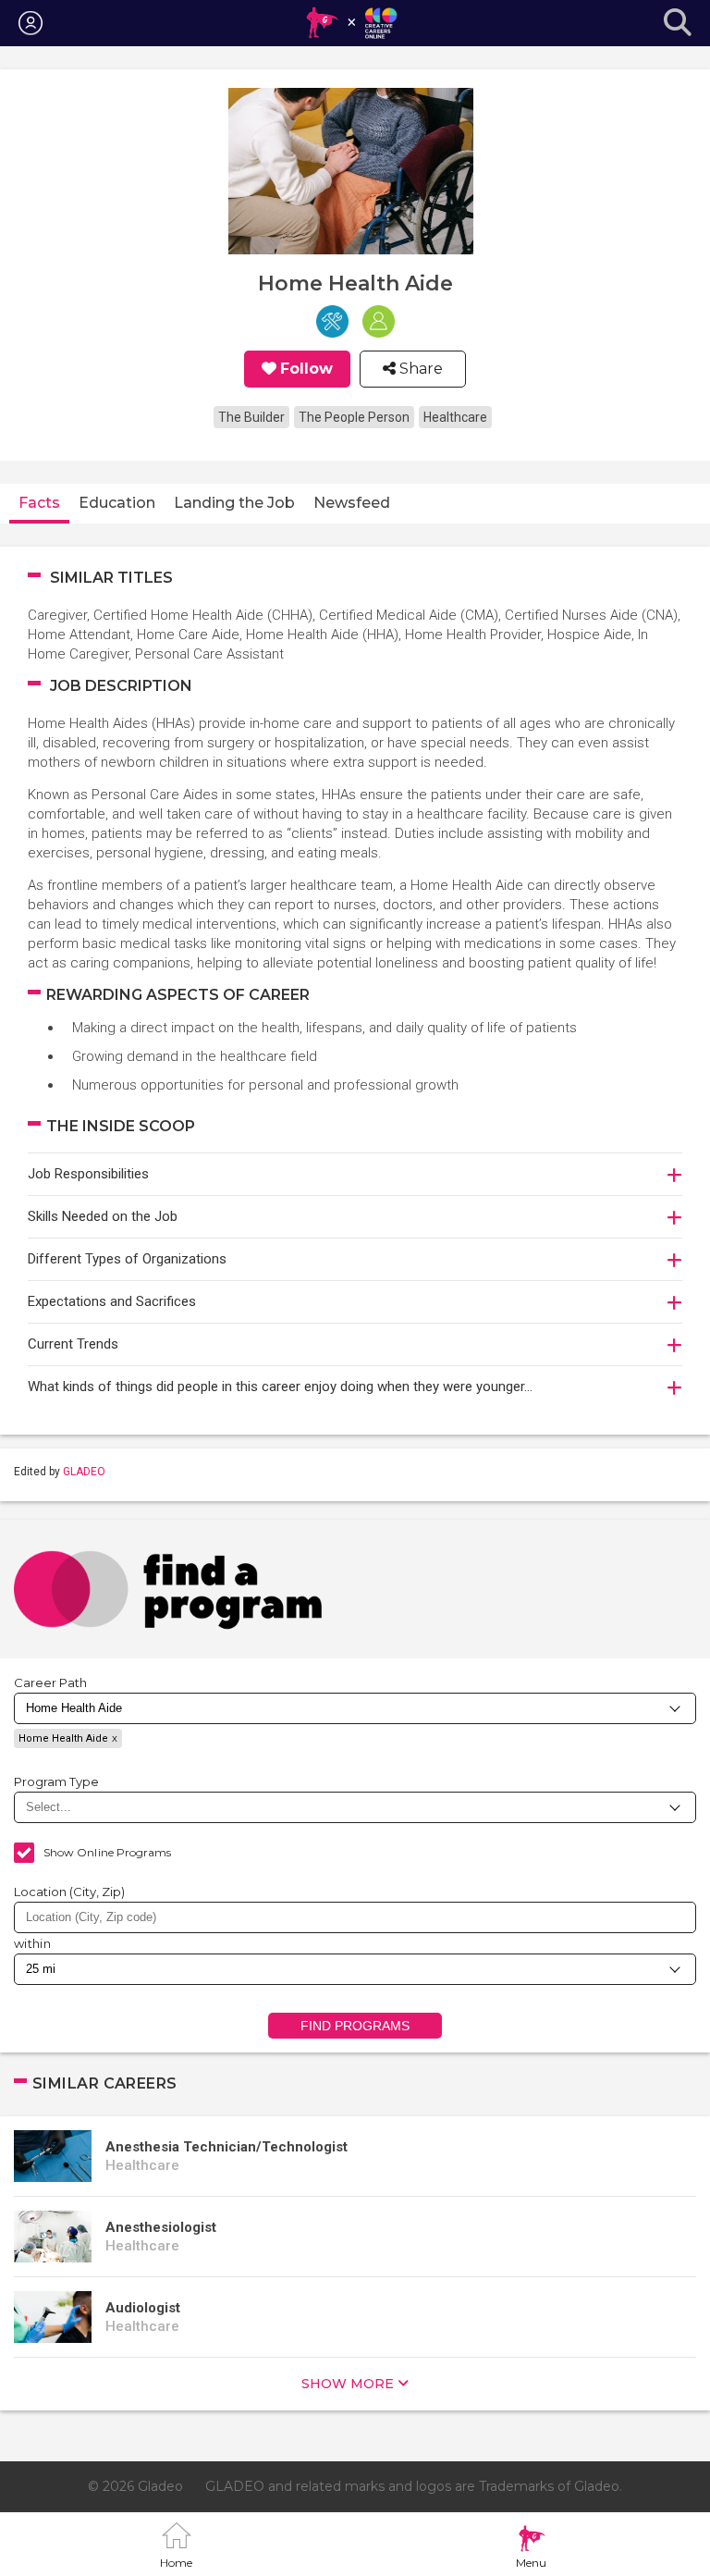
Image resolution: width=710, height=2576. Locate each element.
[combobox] (355, 1917)
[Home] (351, 23)
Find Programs (355, 2026)
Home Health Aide (63, 1738)
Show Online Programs (107, 1852)
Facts (39, 503)
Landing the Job (234, 503)
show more (348, 2384)
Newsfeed (352, 503)
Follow (306, 369)
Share (419, 369)
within (32, 1943)
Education (117, 503)
